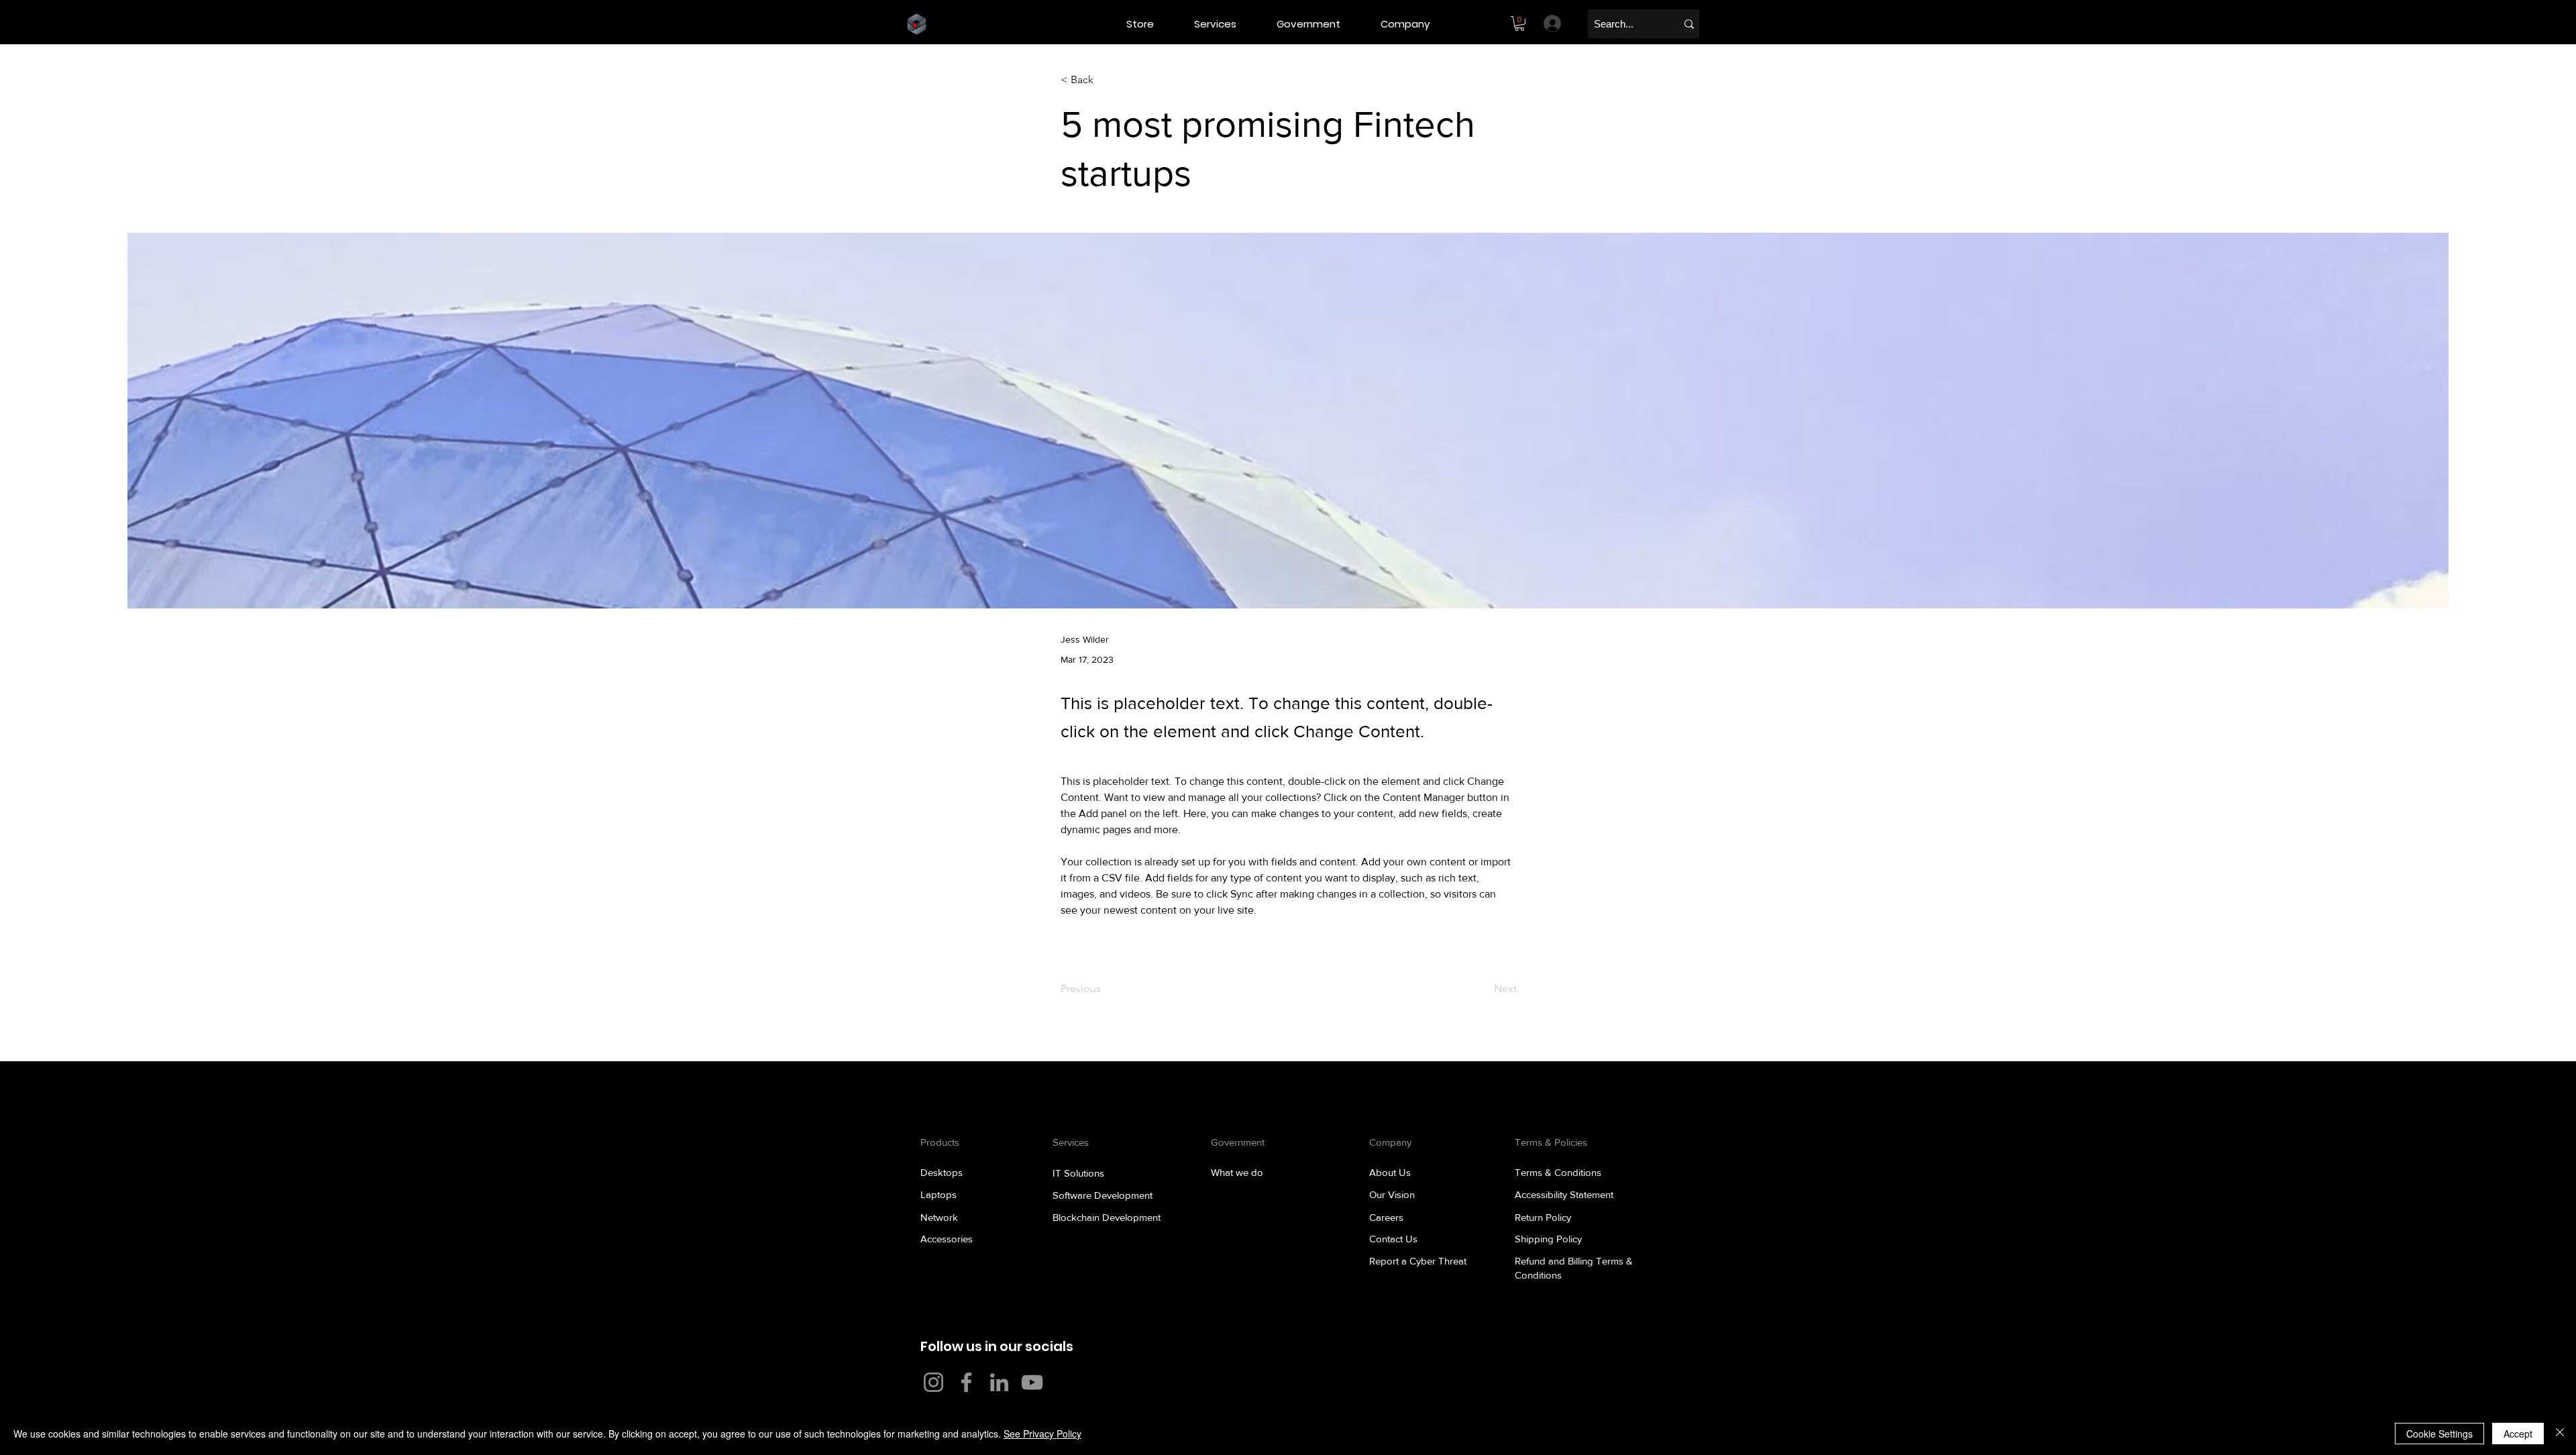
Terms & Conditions (1558, 1172)
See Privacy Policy (1042, 1434)
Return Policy (1543, 1217)
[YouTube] (1032, 1382)
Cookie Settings (2439, 1434)
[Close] (2560, 1434)
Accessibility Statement (1564, 1194)
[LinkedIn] (999, 1382)
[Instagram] (933, 1382)
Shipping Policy (1548, 1239)
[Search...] (1689, 24)
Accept (2518, 1434)
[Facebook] (966, 1382)
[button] (1225, 24)
